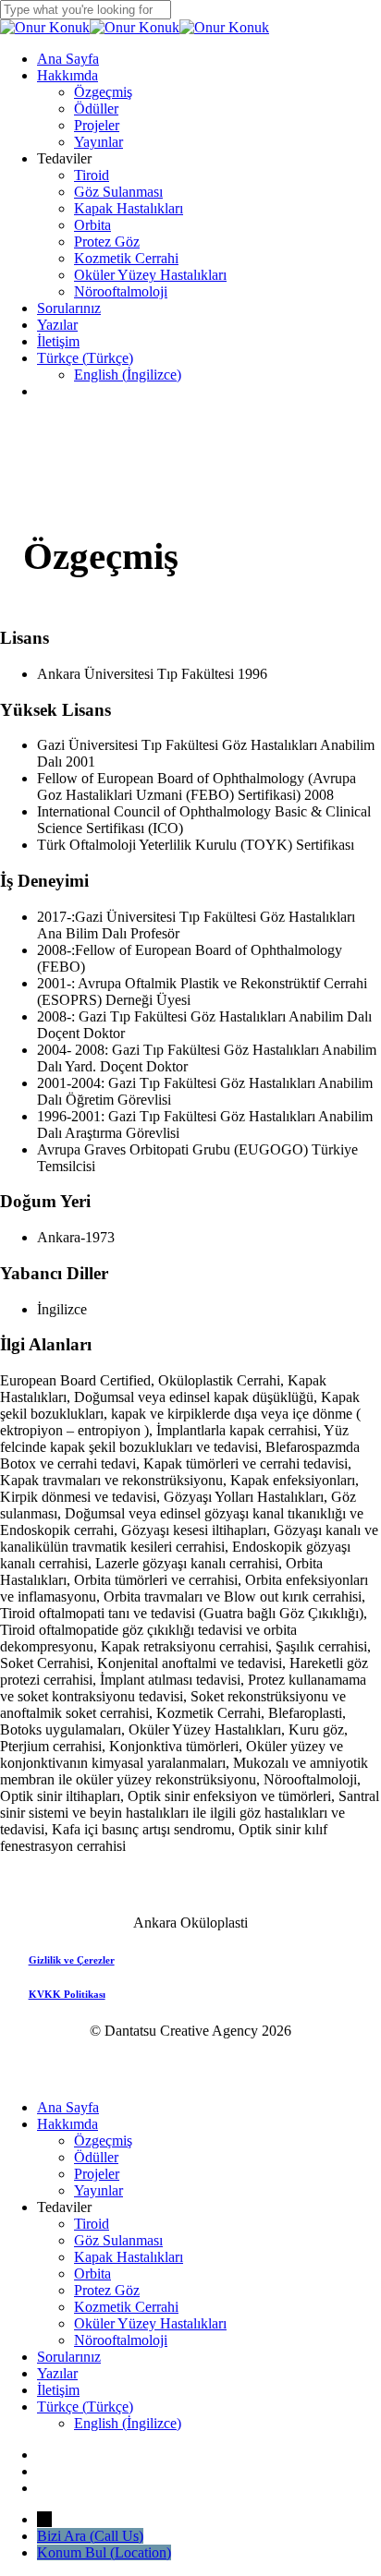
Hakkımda (68, 2124)
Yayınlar (98, 2190)
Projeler (97, 2174)
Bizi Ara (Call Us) (90, 2536)
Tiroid (92, 2224)
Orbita (92, 2274)
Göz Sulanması (118, 2240)
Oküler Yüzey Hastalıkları (150, 2323)
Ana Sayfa (68, 2107)
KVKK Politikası (67, 1994)
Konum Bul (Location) (104, 2552)
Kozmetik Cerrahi (126, 2307)
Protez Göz (107, 2290)
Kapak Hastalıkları (129, 2257)
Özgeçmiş (103, 2141)
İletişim (58, 2390)
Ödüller (96, 2157)
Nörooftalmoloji (121, 2340)
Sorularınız (69, 2357)
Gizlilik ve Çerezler (72, 1960)
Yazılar (57, 2373)
